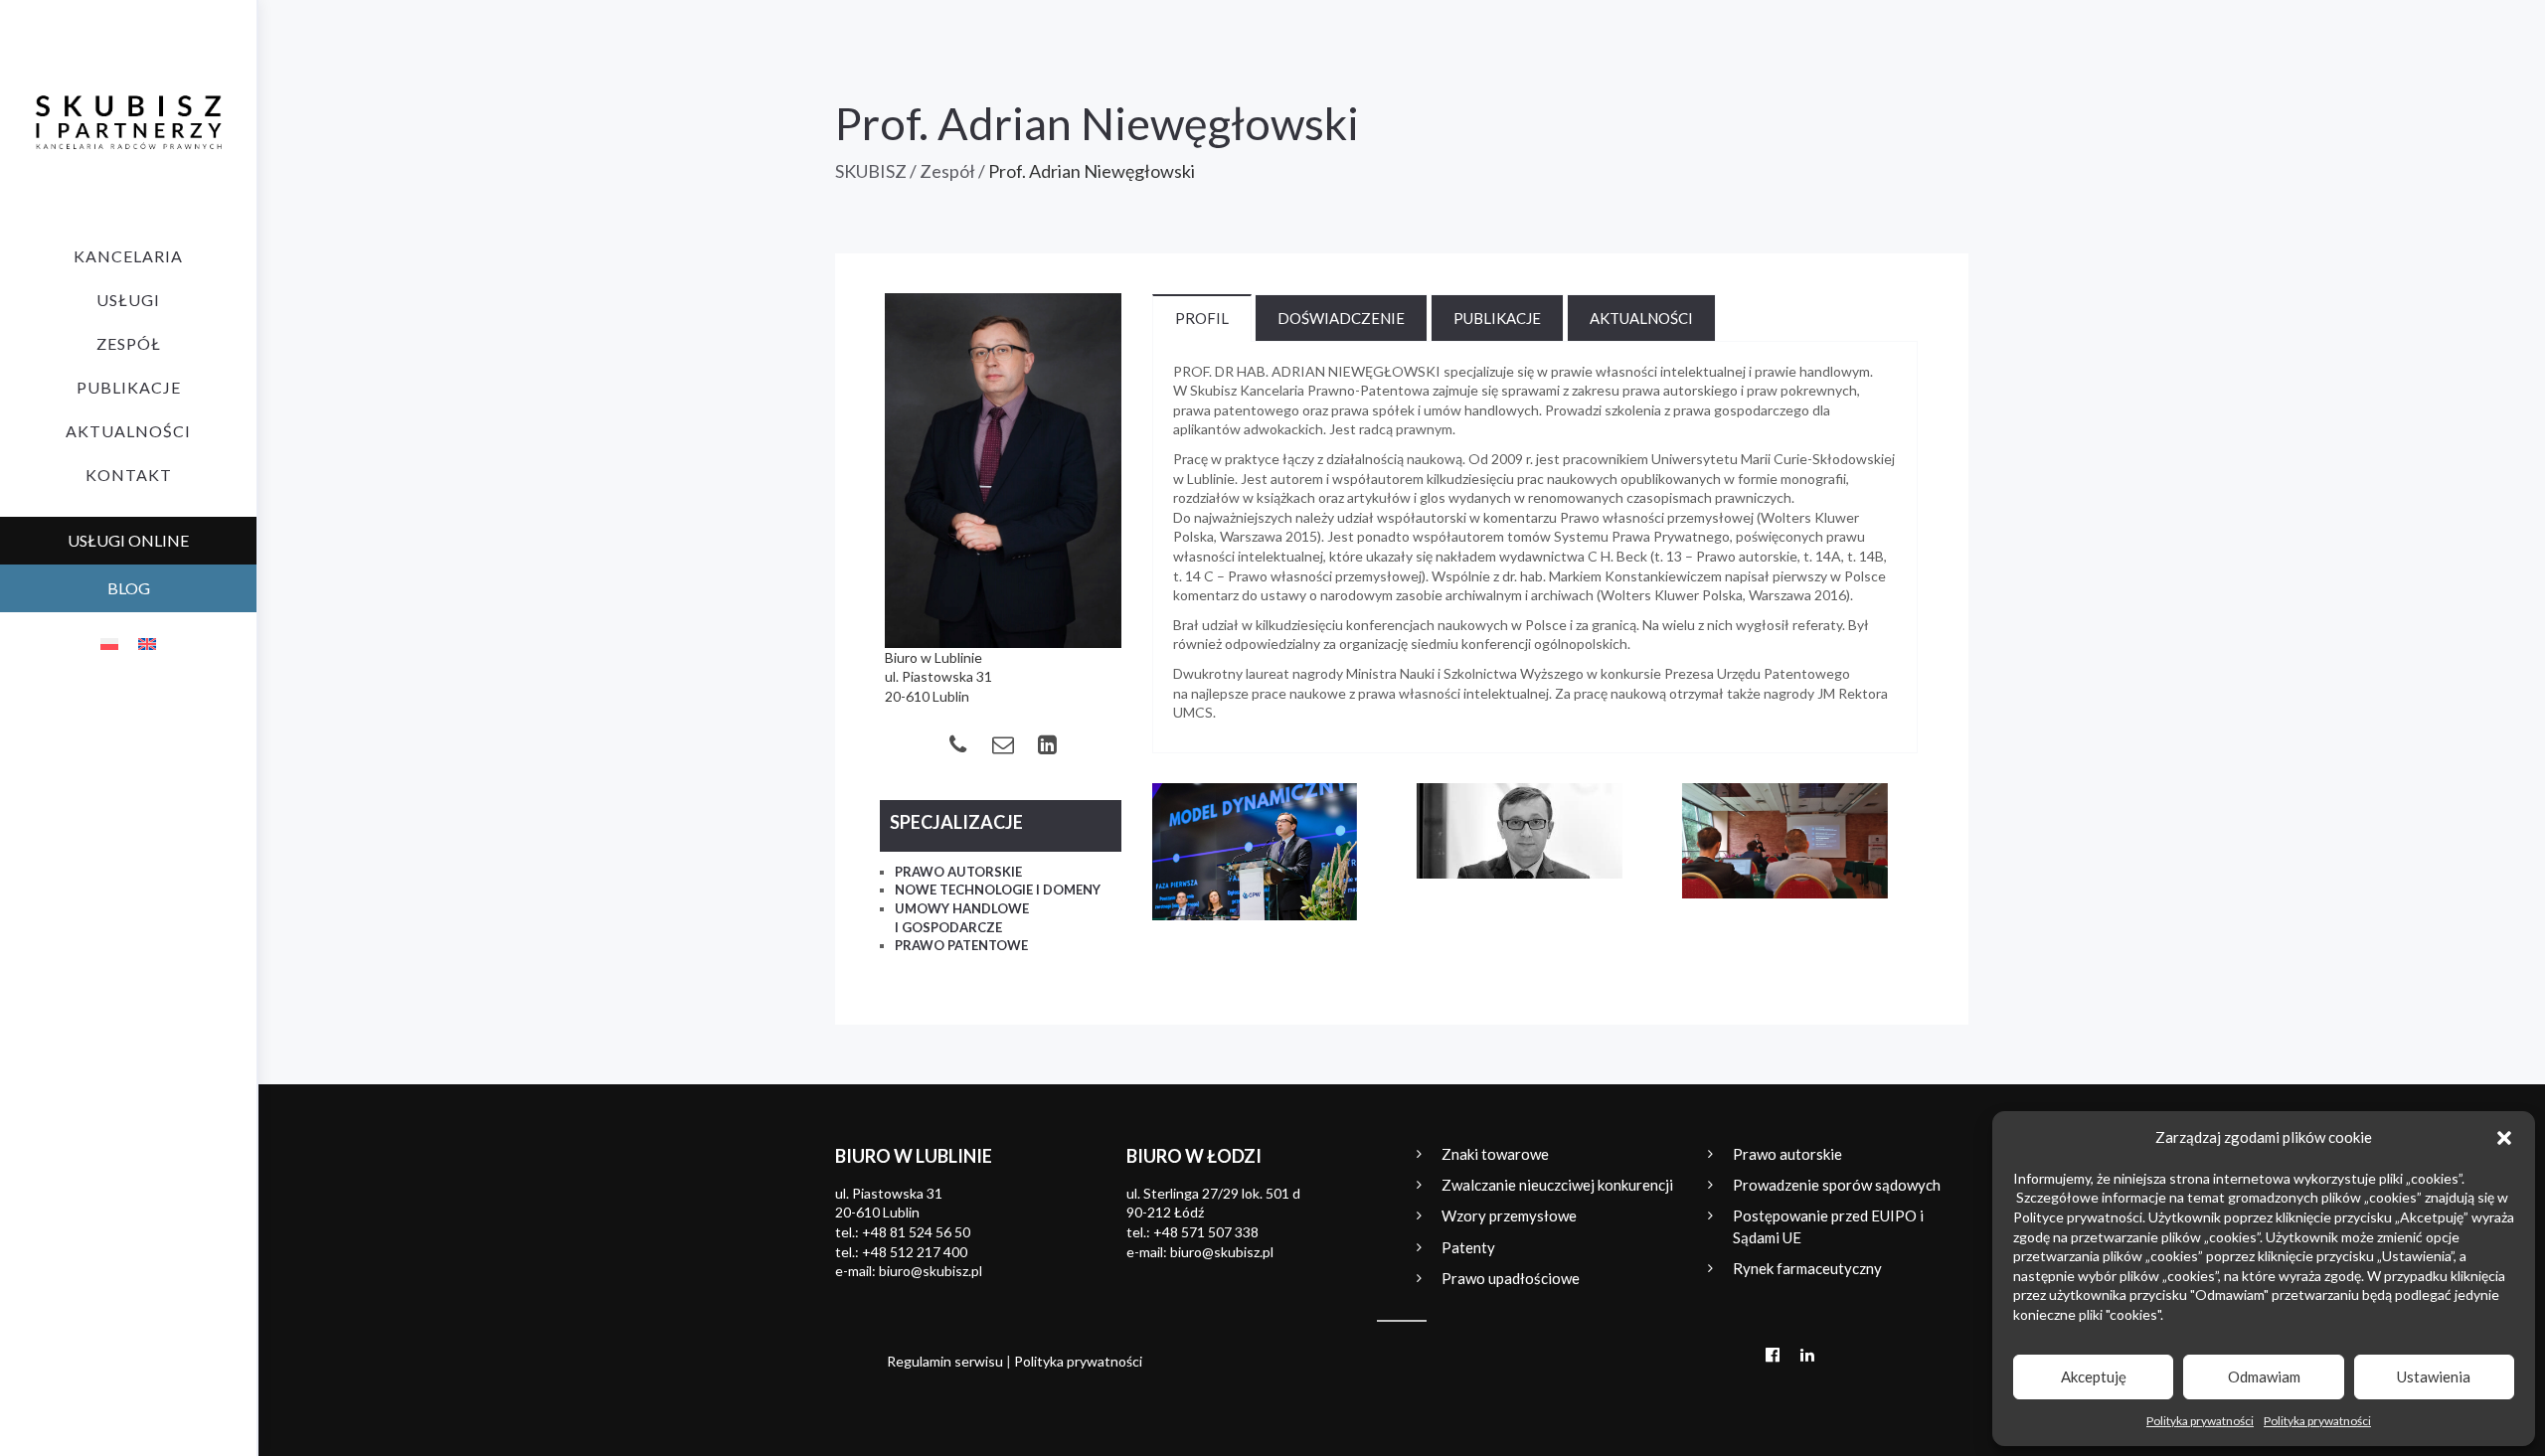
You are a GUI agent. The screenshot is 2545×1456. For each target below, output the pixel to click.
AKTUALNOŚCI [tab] (1641, 318)
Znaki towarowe (1495, 1154)
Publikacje (129, 387)
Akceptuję (2094, 1376)
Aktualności (128, 431)
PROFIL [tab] (1202, 318)
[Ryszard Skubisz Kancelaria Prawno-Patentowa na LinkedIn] (1807, 1354)
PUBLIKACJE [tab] (1497, 318)
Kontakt (129, 475)
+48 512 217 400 (915, 1252)
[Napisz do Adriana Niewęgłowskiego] (1003, 744)
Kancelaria (128, 256)
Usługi (128, 300)
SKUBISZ (871, 171)
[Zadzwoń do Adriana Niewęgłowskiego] (958, 744)
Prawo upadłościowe (1511, 1278)
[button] (2504, 1138)
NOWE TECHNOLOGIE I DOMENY (998, 890)
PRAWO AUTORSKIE (958, 872)
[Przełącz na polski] (109, 643)
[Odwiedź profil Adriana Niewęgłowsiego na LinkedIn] (1047, 744)
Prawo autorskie (1787, 1154)
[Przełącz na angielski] (147, 643)
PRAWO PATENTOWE (961, 945)
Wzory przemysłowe (1509, 1215)
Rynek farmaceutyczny (1807, 1268)
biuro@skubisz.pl (931, 1271)
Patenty (1468, 1247)
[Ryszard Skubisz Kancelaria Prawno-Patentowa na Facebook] (1772, 1354)
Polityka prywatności (2200, 1421)
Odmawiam (2264, 1376)
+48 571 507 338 (1206, 1232)
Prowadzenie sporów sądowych (1837, 1185)
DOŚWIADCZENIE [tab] (1341, 318)
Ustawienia (2434, 1376)
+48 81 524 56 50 (916, 1232)
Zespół (129, 343)
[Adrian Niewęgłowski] (1003, 471)
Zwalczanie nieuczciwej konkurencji (1557, 1185)
